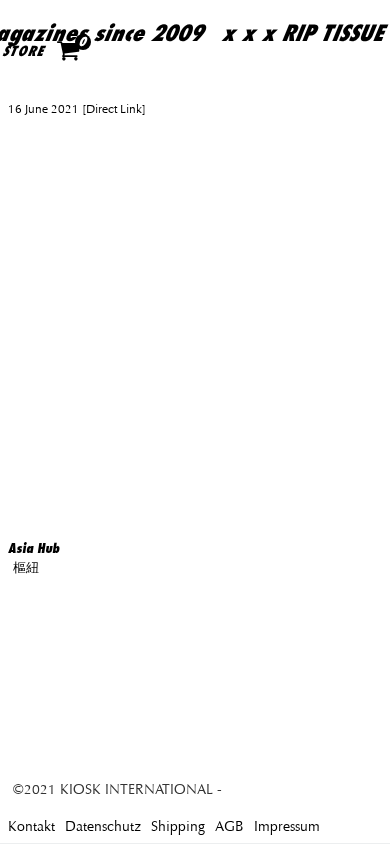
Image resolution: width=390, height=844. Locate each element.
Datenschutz (103, 826)
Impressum (287, 826)
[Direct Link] (112, 109)
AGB (229, 826)
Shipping (178, 826)
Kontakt (31, 826)
